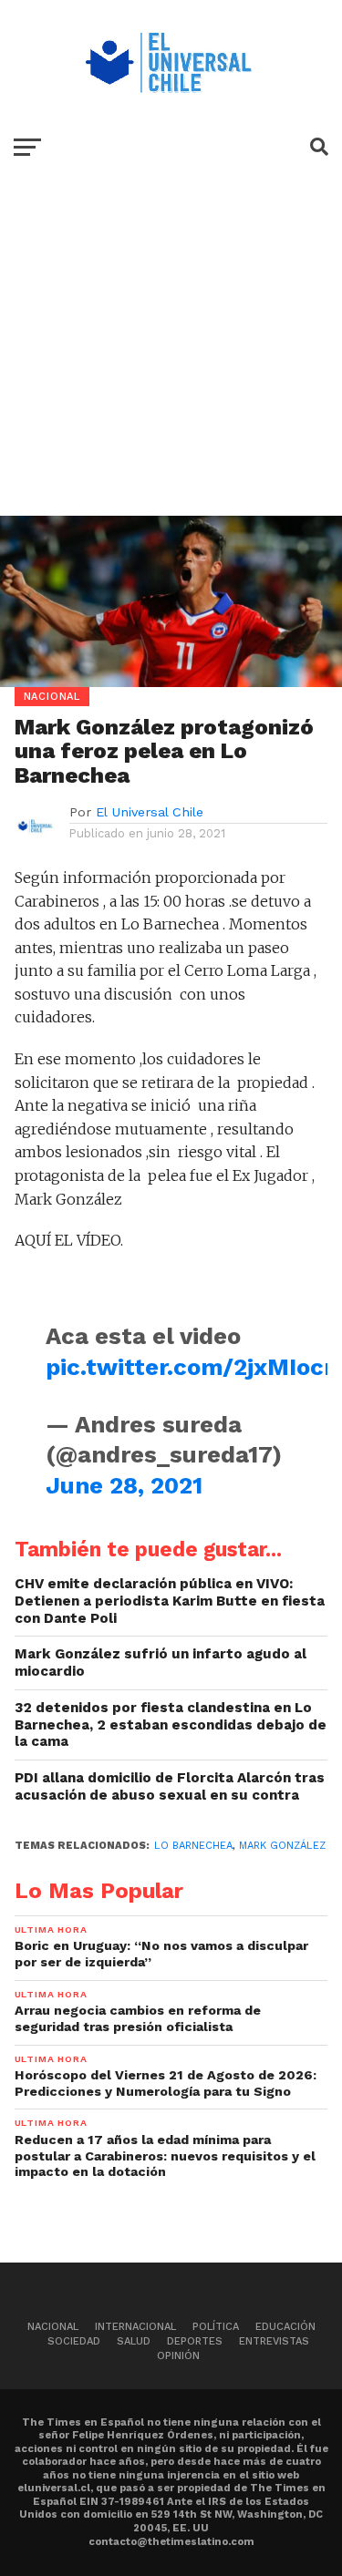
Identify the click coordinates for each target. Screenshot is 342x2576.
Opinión (178, 2356)
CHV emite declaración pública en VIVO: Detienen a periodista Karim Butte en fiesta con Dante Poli (170, 1601)
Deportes (195, 2341)
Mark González (282, 1846)
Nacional (53, 2327)
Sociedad (74, 2341)
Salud (134, 2341)
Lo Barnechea (193, 1846)
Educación (285, 2327)
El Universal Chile (150, 812)
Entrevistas (274, 2341)
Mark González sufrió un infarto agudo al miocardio (161, 1663)
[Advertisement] (171, 359)
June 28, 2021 (124, 1485)
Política (216, 2327)
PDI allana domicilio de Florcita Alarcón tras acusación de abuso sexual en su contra (170, 1786)
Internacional (135, 2327)
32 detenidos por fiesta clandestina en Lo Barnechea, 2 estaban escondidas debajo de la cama (171, 1724)
